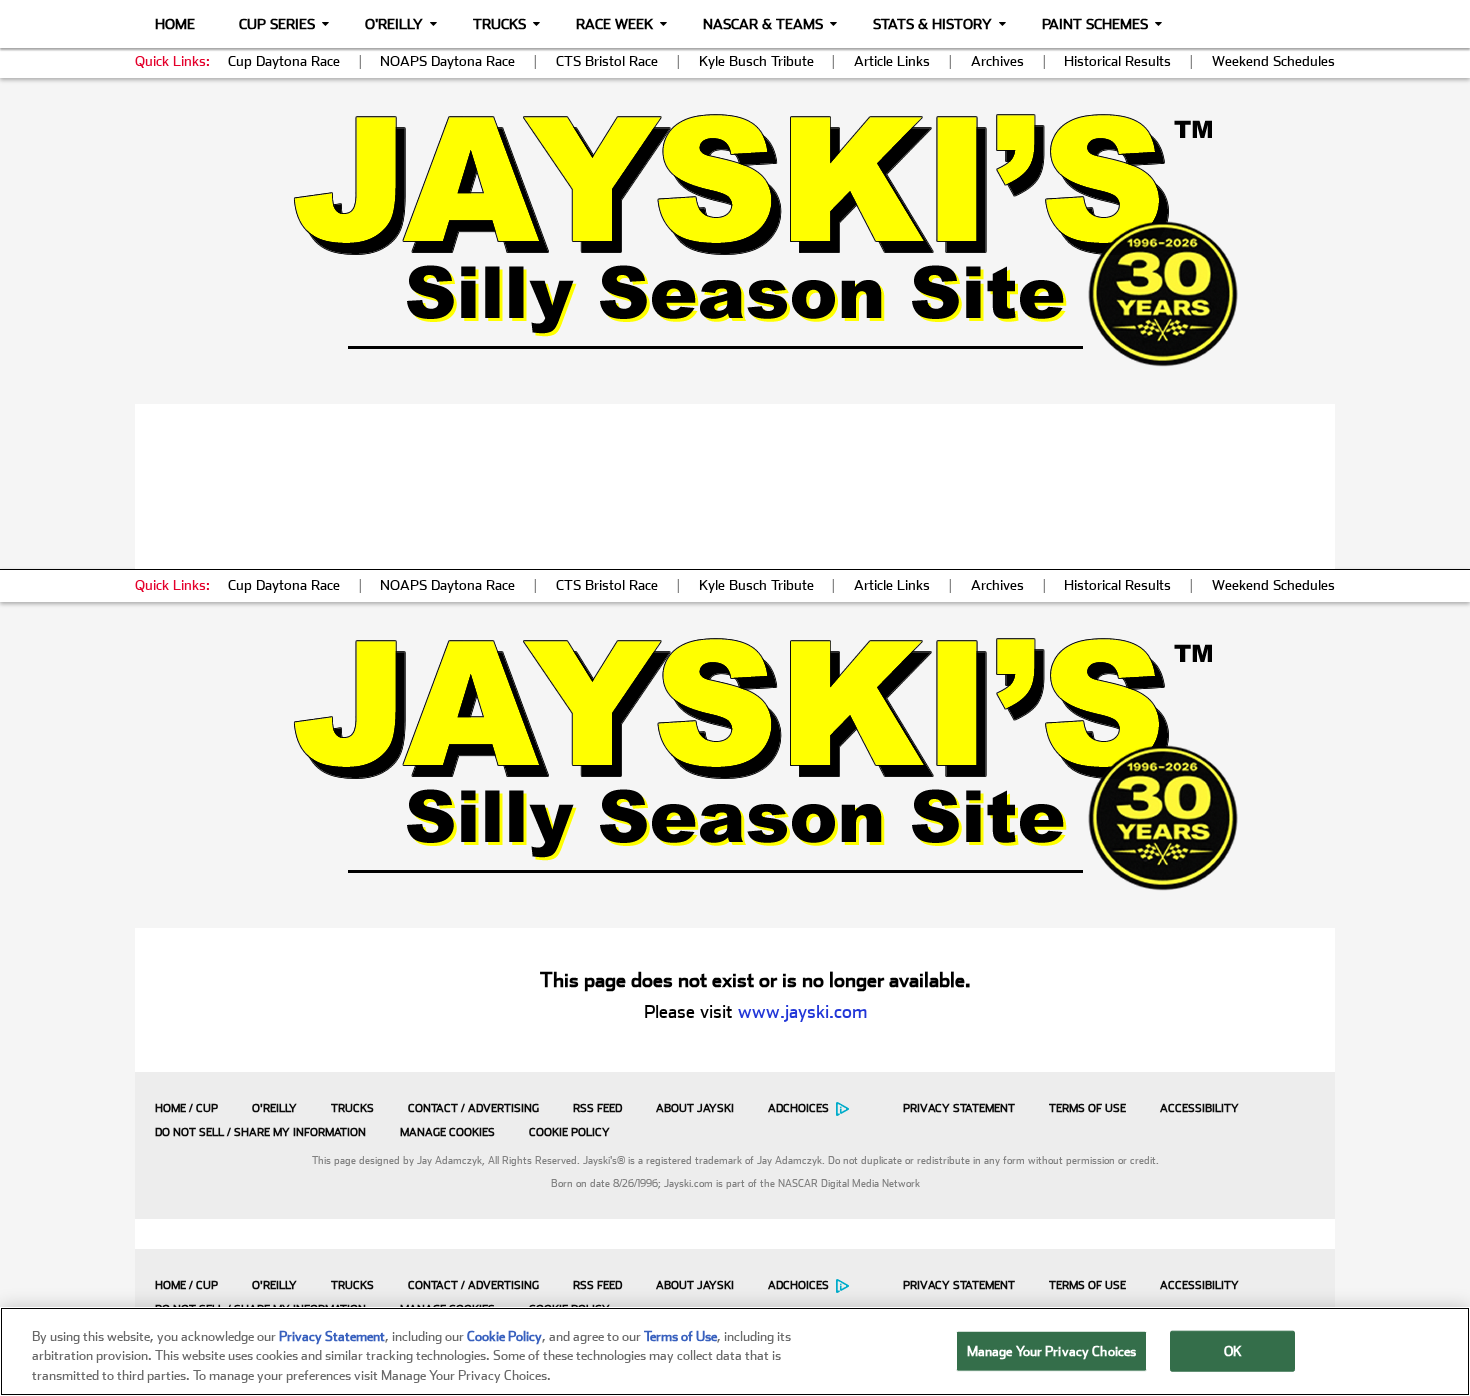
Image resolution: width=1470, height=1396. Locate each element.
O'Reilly (394, 24)
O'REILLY (274, 1108)
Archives (997, 61)
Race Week (614, 24)
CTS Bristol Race (607, 61)
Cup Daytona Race (284, 61)
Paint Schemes (1095, 24)
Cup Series (277, 24)
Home (175, 24)
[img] (735, 239)
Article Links (892, 61)
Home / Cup (186, 1108)
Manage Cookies (447, 1132)
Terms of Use (1087, 1108)
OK (1233, 1350)
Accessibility (1199, 1108)
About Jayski (695, 1108)
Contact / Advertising (473, 1108)
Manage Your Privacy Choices (1052, 1350)
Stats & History (932, 24)
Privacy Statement (959, 1108)
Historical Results (1117, 61)
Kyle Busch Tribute (756, 61)
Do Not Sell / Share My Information (260, 1132)
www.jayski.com (802, 1011)
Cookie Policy (569, 1132)
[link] (735, 239)
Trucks (499, 24)
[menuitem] (181, 1108)
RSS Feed (597, 1108)
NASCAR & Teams (763, 24)
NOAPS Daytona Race (447, 61)
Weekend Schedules (1273, 61)
